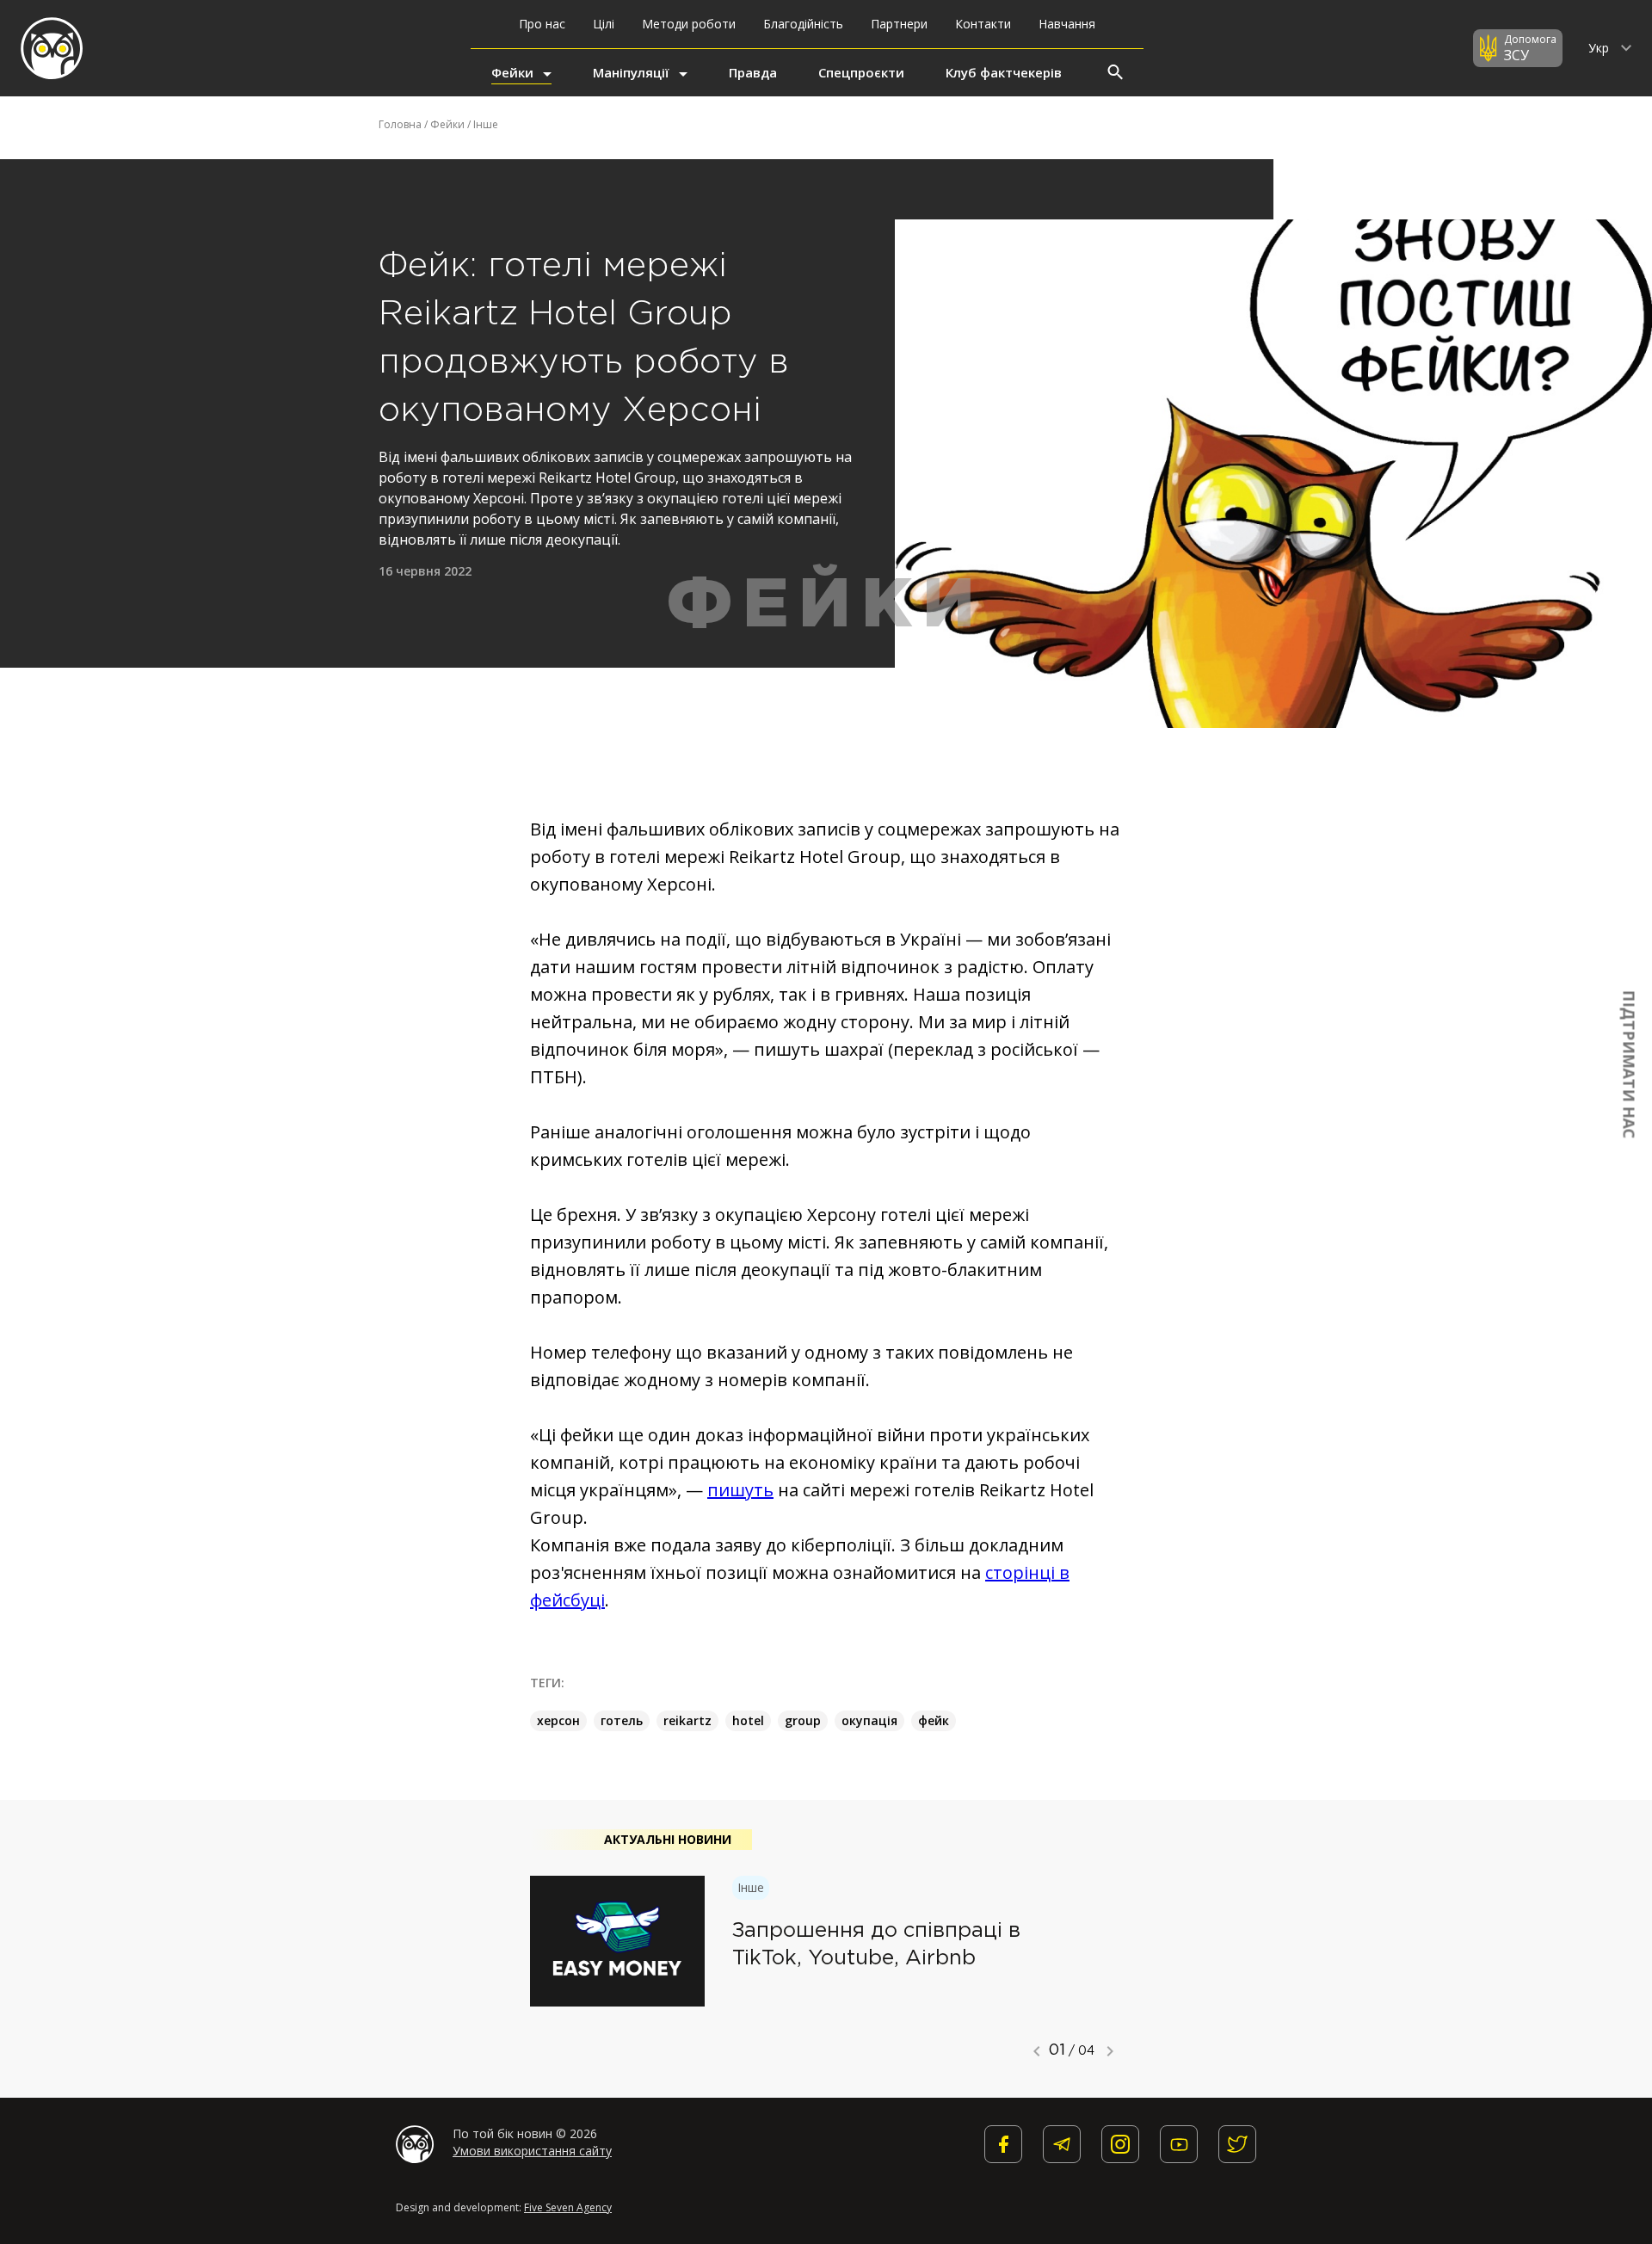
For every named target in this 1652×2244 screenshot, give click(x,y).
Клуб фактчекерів (1004, 72)
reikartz (687, 1720)
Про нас (542, 24)
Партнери (899, 24)
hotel (748, 1720)
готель (622, 1720)
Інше (486, 124)
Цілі (604, 24)
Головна (400, 124)
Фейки (512, 72)
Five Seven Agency (568, 2207)
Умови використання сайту (532, 2151)
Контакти (983, 24)
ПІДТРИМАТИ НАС (1630, 1065)
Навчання (1067, 24)
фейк (934, 1720)
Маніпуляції (631, 72)
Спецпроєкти (861, 72)
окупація (869, 1720)
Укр (1600, 48)
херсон (558, 1720)
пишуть (740, 1490)
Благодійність (803, 24)
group (803, 1720)
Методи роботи (689, 24)
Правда (753, 72)
